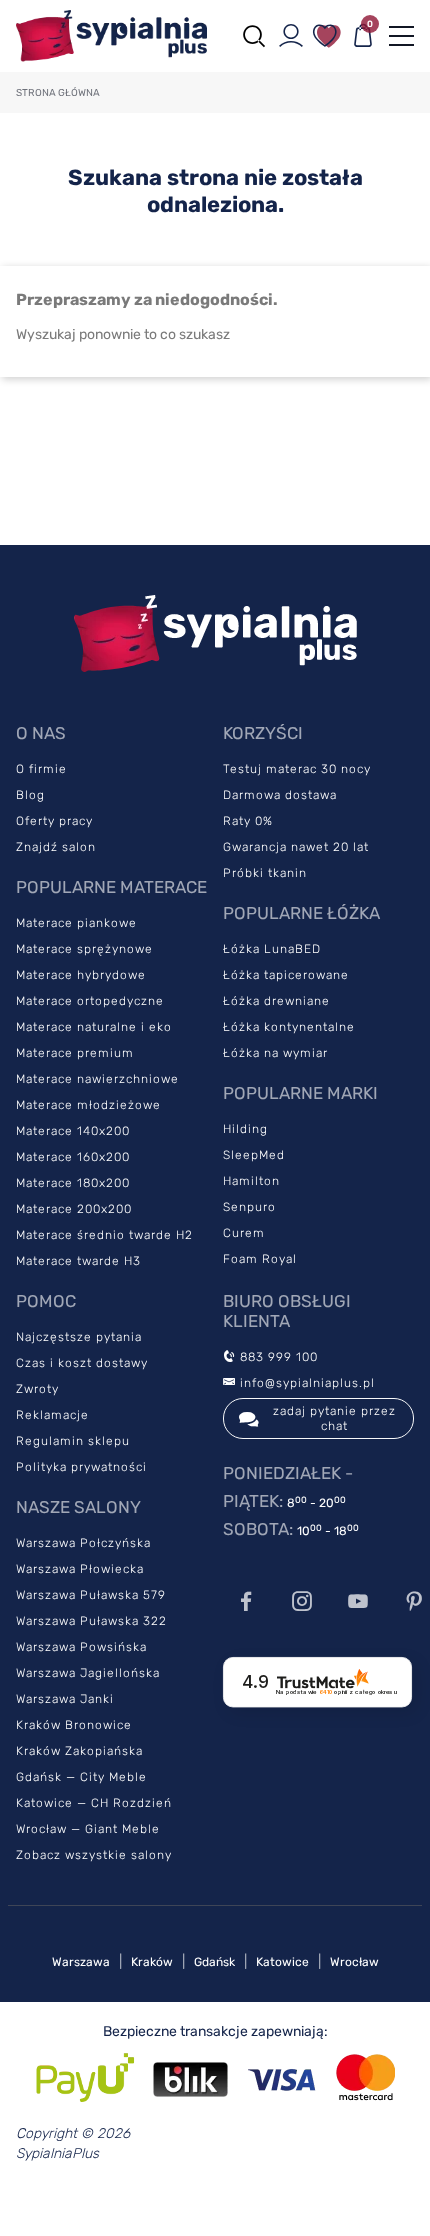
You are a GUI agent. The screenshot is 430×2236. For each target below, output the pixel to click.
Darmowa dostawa (280, 795)
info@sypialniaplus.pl (305, 1383)
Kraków (152, 1962)
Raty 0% (248, 821)
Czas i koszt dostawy (82, 1363)
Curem (244, 1233)
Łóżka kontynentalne (289, 1027)
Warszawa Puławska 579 (91, 1595)
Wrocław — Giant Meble (88, 1829)
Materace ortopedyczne (90, 1001)
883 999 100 (277, 1357)
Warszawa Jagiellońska (88, 1673)
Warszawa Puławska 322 (91, 1621)
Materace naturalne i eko (94, 1027)
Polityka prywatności (81, 1467)
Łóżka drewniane (276, 1001)
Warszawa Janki (65, 1699)
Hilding (245, 1129)
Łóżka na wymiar (275, 1053)
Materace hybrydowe (81, 975)
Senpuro (249, 1207)
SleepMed (254, 1155)
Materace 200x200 (74, 1209)
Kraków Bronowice (74, 1725)
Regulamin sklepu (73, 1441)
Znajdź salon (56, 847)
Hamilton (251, 1181)
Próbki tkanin (265, 873)
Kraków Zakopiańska (79, 1751)
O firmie (41, 769)
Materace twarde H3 (78, 1261)
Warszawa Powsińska (81, 1647)
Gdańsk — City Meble (81, 1777)
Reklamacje (52, 1415)
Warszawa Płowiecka (80, 1569)
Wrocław (354, 1962)
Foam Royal (260, 1259)
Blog (30, 795)
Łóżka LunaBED (272, 949)
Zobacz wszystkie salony (94, 1855)
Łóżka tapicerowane (286, 975)
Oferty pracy (54, 821)
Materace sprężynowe (84, 949)
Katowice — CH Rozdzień (94, 1803)
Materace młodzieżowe (88, 1105)
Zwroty (37, 1389)
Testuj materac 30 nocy (297, 769)
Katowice (282, 1962)
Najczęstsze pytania (79, 1337)
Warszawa (81, 1962)
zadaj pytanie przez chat (334, 1418)
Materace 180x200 (73, 1183)
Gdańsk (214, 1962)
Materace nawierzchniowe (97, 1079)
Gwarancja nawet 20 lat (296, 847)
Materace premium (75, 1053)
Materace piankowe (76, 923)
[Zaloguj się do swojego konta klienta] (291, 36)
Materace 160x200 (73, 1157)
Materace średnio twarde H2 (104, 1235)
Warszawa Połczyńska (83, 1543)
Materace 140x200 (73, 1131)
